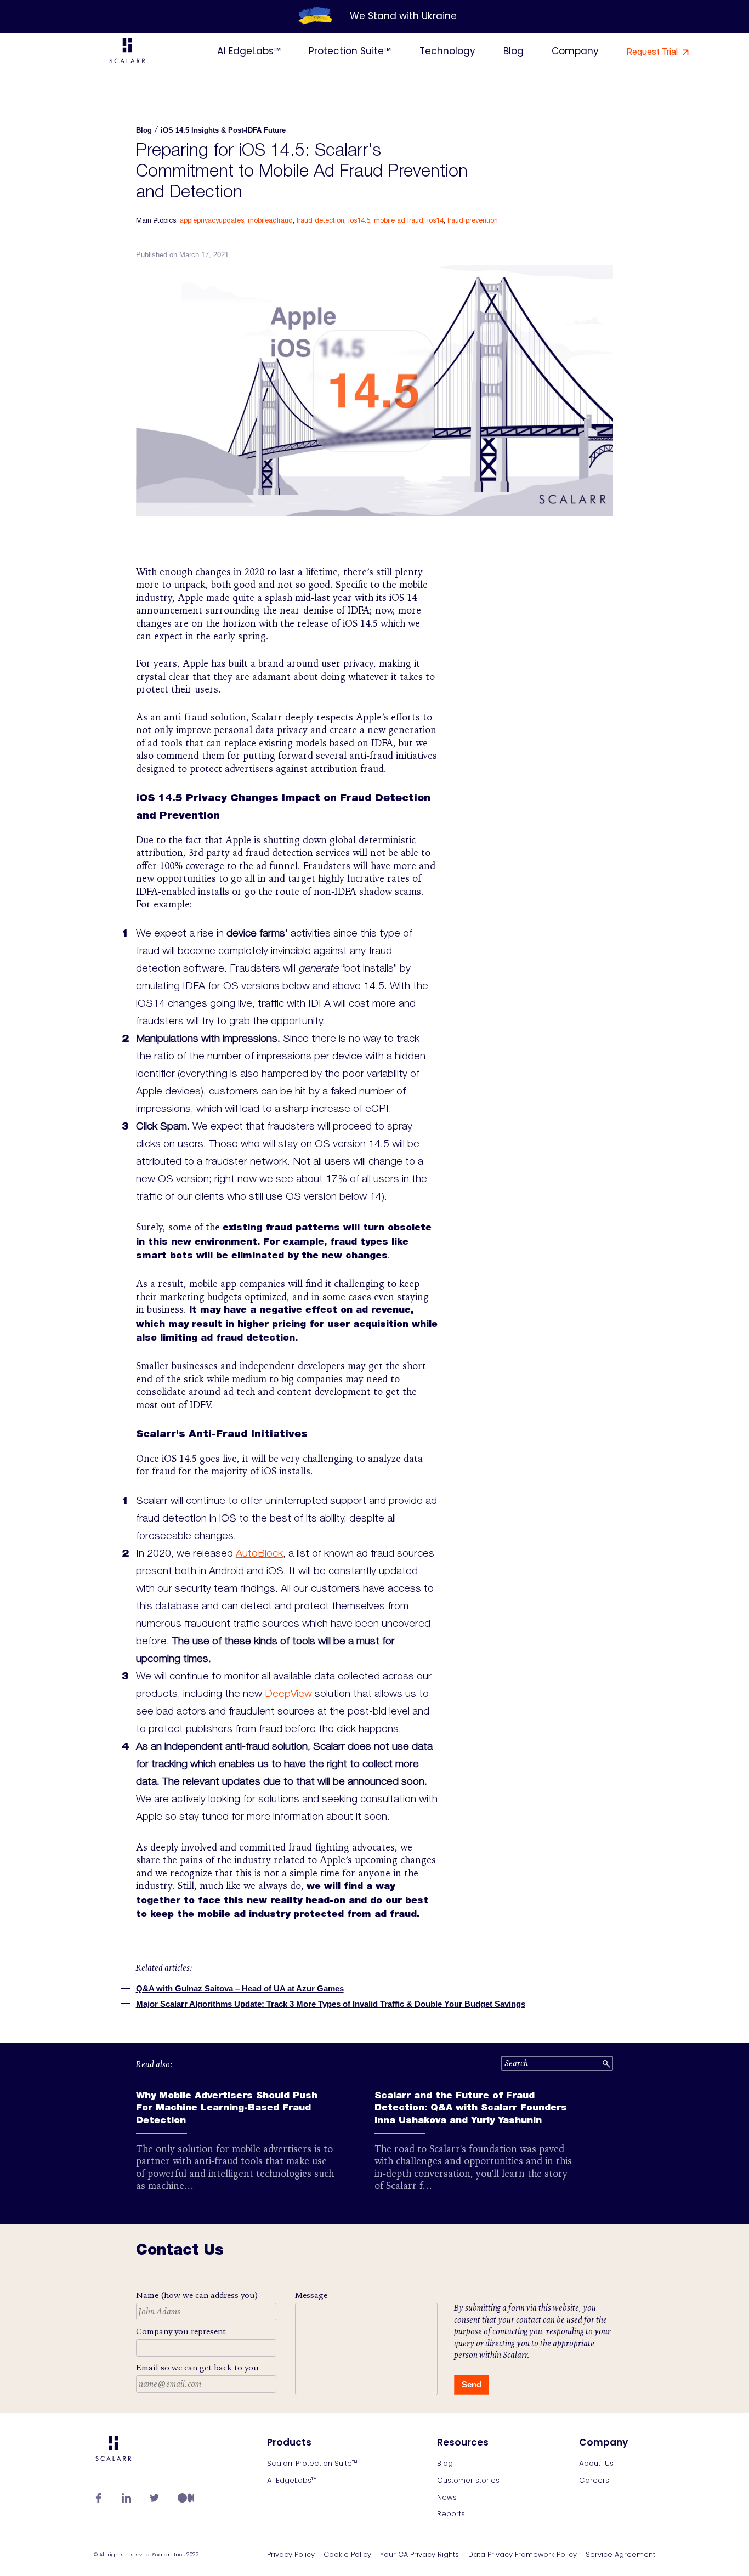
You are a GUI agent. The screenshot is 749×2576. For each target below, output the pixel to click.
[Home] (127, 52)
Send (472, 2384)
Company (575, 51)
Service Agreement (620, 2555)
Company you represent (181, 2331)
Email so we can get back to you (197, 2368)
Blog (513, 51)
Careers (594, 2480)
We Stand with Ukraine (403, 16)
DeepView (288, 1695)
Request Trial (653, 52)
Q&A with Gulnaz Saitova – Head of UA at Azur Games (240, 1988)
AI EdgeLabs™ (249, 51)
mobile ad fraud (399, 220)
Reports (451, 2514)
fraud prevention (473, 220)
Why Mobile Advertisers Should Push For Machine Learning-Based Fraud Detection (227, 2109)
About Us (596, 2463)
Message (311, 2295)
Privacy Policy (291, 2555)
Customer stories (468, 2480)
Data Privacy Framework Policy (523, 2555)
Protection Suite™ (350, 51)
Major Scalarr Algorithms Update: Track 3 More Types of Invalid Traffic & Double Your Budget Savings (331, 2004)
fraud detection (320, 220)
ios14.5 (359, 220)
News (447, 2497)
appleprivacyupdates (212, 220)
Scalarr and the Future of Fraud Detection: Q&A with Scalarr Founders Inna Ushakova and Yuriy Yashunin (471, 2109)
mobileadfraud (270, 220)
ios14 (435, 220)
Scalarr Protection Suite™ (312, 2463)
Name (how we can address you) (197, 2295)
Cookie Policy (347, 2555)
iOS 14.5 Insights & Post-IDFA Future (223, 130)
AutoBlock (259, 1554)
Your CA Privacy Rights (419, 2555)
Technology (447, 51)
